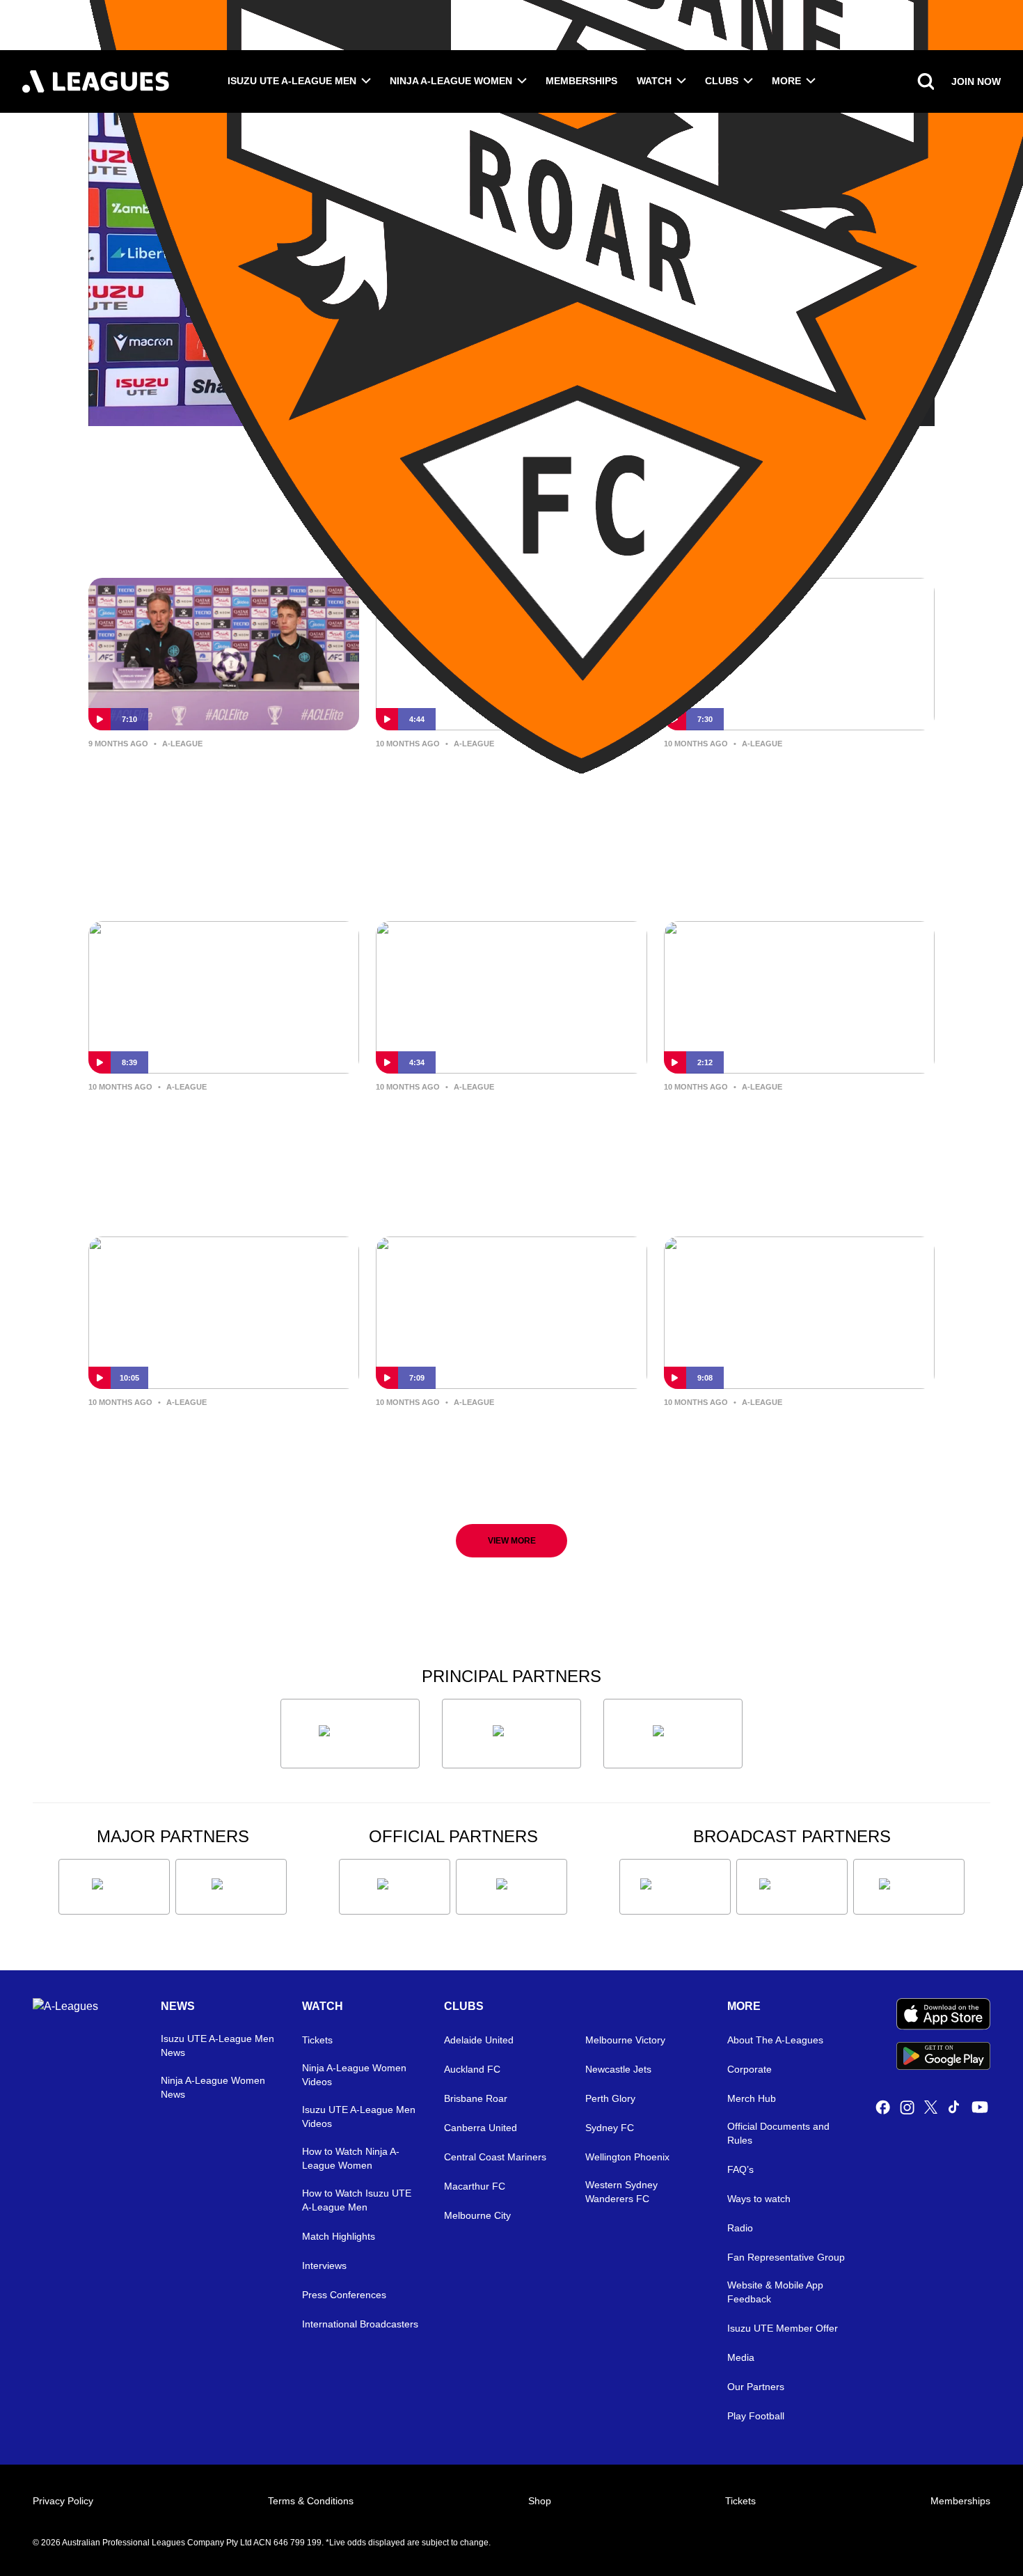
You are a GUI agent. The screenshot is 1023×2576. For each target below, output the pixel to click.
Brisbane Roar (476, 2098)
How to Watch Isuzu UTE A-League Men (357, 2200)
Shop (540, 2501)
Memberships (581, 81)
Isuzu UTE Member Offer (783, 2328)
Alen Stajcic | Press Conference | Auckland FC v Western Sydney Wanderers (791, 1130)
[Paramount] (792, 1887)
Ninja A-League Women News (213, 2087)
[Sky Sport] (909, 1887)
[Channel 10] (675, 1887)
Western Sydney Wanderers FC (621, 2192)
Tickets (317, 2040)
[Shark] (673, 1734)
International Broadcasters (360, 2324)
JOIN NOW (976, 81)
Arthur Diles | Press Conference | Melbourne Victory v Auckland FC (795, 1435)
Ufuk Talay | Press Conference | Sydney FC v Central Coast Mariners (497, 787)
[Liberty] (114, 1887)
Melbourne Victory (625, 2040)
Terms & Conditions (311, 2501)
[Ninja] (511, 1734)
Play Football (756, 2416)
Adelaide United (479, 2040)
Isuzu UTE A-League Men (292, 81)
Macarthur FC (475, 2186)
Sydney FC (610, 2128)
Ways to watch (759, 2199)
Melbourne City (477, 2215)
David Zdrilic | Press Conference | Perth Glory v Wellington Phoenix (219, 1435)
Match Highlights (339, 2236)
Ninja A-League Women (451, 81)
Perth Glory (610, 2098)
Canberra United (481, 2128)
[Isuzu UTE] (350, 1734)
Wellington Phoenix (627, 2157)
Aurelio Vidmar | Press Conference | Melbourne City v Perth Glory (223, 1119)
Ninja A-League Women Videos (354, 2075)
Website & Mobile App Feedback (775, 2292)
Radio (740, 2228)
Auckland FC (472, 2069)
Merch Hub (752, 2098)
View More (512, 1541)
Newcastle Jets (618, 2069)
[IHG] (511, 1887)
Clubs (722, 81)
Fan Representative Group (786, 2257)
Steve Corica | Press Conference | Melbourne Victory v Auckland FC (507, 1435)
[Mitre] (395, 1887)
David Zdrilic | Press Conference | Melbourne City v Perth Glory (794, 776)
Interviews (324, 2265)
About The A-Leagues (775, 2040)
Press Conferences (344, 2295)
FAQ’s (740, 2169)
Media (741, 2357)
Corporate (750, 2069)
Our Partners (756, 2387)
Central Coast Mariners (495, 2157)
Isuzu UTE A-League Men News (217, 2045)
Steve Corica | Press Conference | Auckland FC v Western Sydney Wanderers (506, 1130)
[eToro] (231, 1887)
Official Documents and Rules (778, 2133)
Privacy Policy (63, 2501)
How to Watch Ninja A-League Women (351, 2158)
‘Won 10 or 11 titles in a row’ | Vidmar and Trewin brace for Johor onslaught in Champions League (210, 788)
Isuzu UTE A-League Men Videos (359, 2116)
